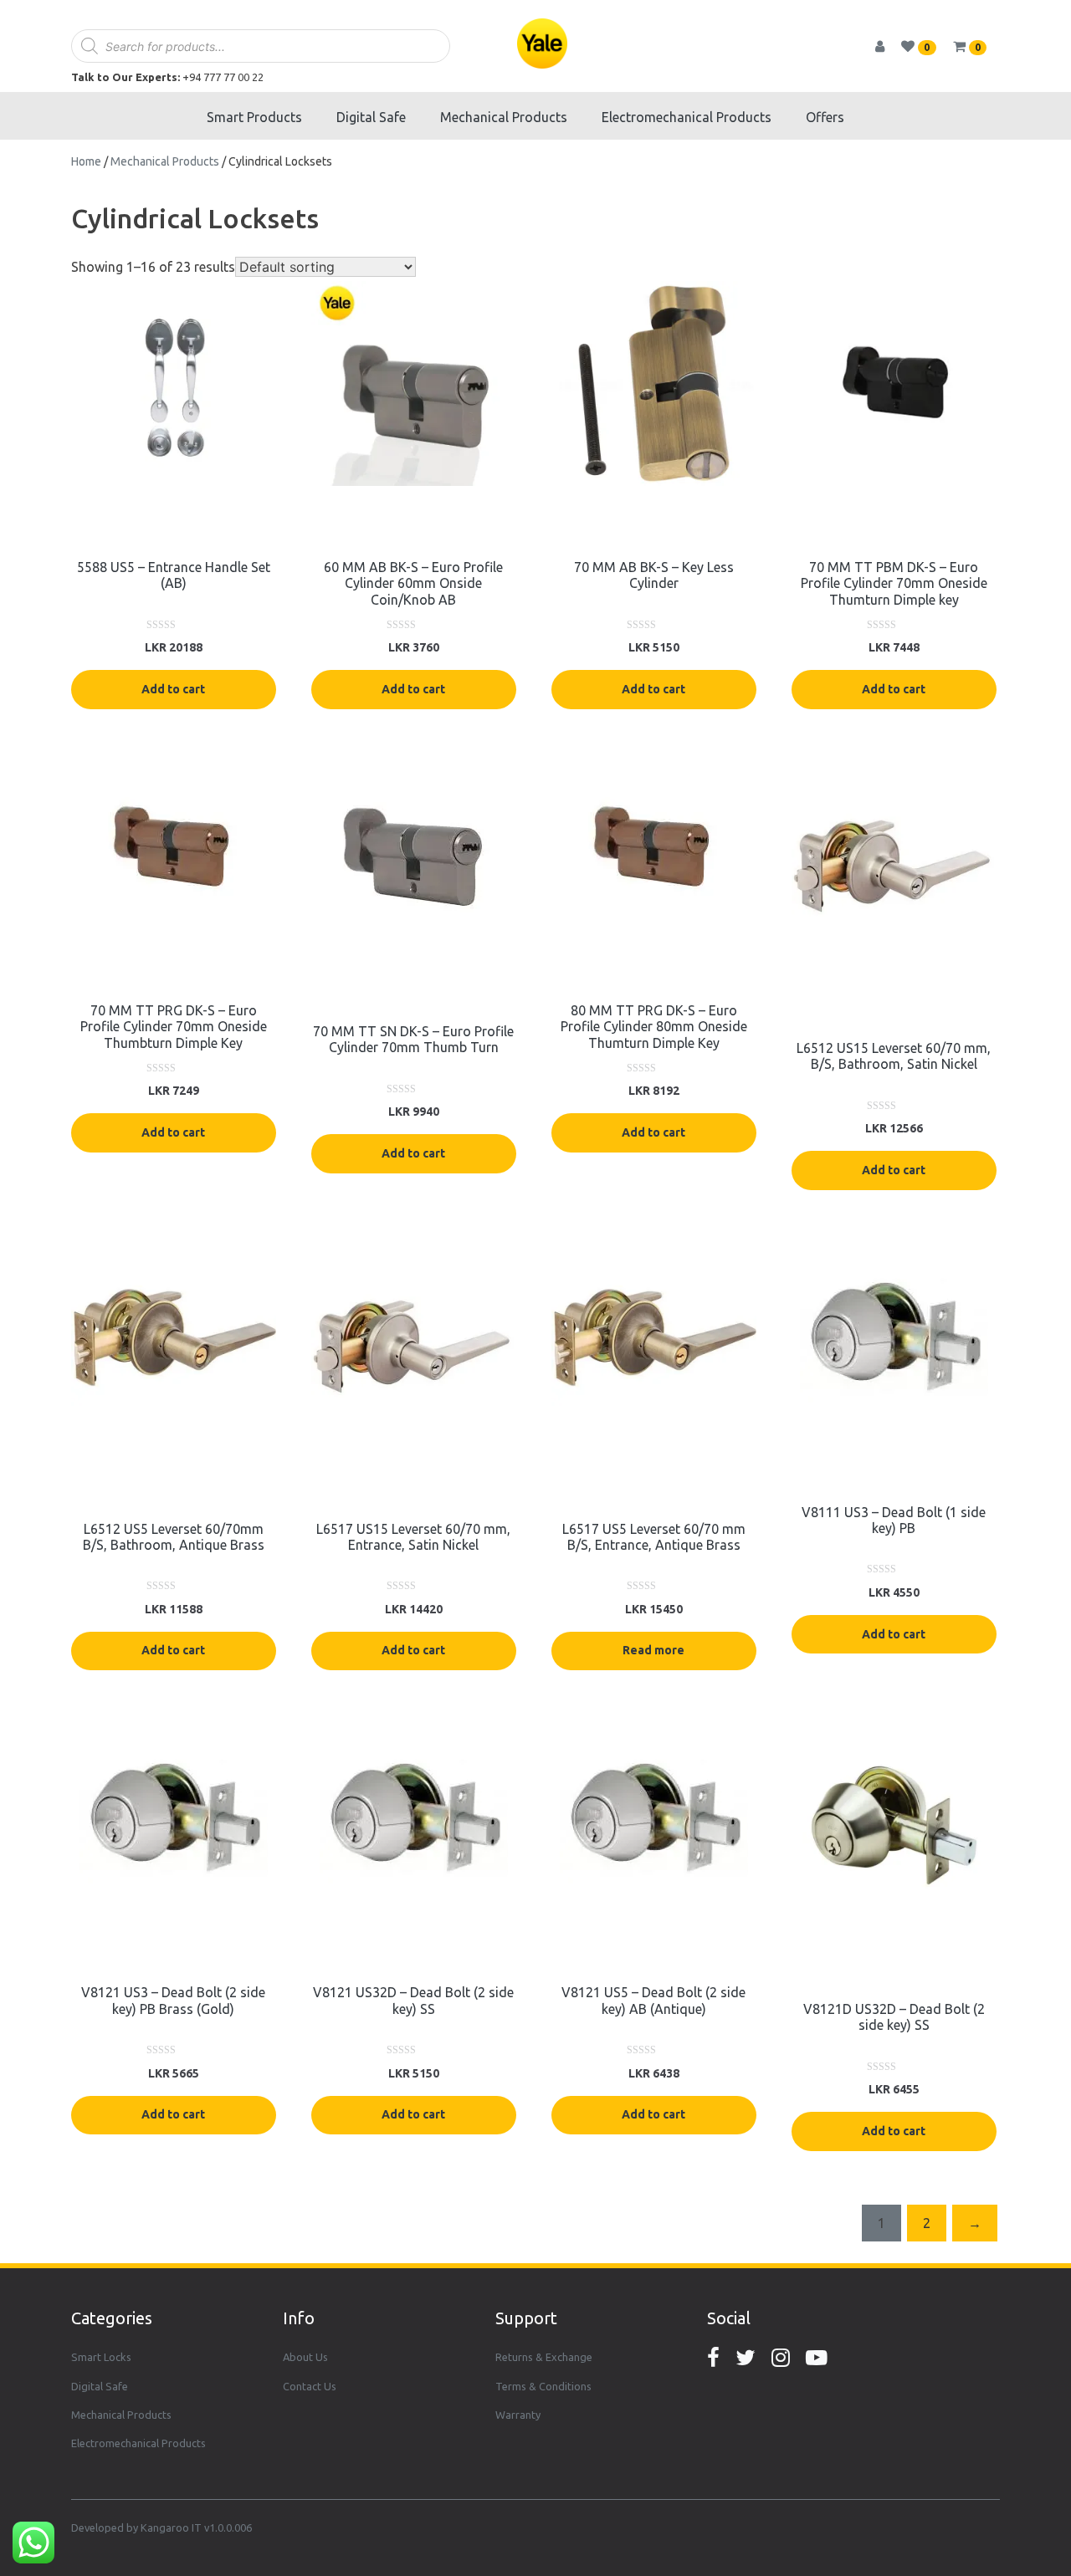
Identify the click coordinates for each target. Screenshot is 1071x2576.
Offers (825, 117)
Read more (653, 1650)
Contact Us (310, 2386)
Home (86, 161)
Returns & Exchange (544, 2357)
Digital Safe (371, 117)
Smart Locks (101, 2357)
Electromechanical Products (687, 117)
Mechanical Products (504, 117)
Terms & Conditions (543, 2386)
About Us (305, 2357)
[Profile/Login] (887, 46)
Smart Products (254, 117)
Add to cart (173, 689)
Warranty (518, 2415)
